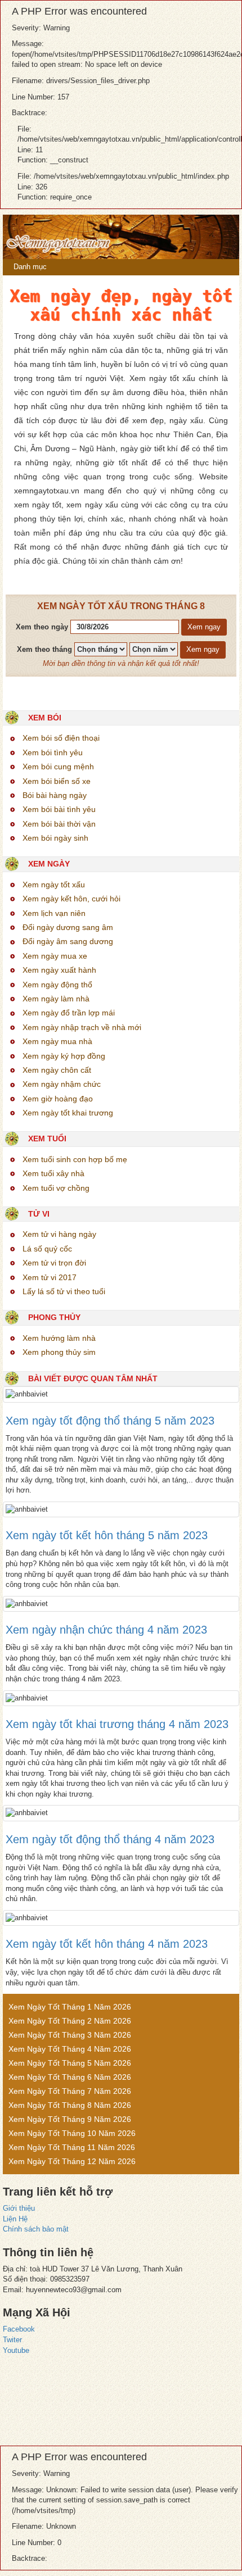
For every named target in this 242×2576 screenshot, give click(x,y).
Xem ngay (204, 627)
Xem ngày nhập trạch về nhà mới (82, 1027)
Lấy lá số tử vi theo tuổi (64, 1291)
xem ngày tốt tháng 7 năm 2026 (70, 2091)
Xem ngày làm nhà (56, 999)
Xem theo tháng (44, 649)
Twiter (12, 2340)
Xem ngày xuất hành (59, 970)
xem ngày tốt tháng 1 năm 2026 (70, 2007)
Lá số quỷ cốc (47, 1249)
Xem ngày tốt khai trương (68, 1113)
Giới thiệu (19, 2208)
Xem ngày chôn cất (57, 1070)
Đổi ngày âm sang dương (68, 941)
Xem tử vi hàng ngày (59, 1234)
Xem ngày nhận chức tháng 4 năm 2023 (106, 1630)
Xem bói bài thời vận (59, 824)
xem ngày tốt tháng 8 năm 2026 (70, 2105)
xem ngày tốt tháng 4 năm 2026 (70, 2049)
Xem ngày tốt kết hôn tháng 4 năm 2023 (107, 1944)
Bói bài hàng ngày (55, 795)
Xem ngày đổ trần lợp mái (69, 1013)
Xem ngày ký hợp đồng (64, 1056)
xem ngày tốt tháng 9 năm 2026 (70, 2119)
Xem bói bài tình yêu (59, 809)
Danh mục (29, 267)
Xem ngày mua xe (55, 956)
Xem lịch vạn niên (54, 913)
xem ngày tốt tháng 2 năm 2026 (70, 2021)
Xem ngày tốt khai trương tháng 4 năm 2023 (117, 1724)
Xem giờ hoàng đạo (58, 1099)
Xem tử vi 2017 (50, 1277)
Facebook (19, 2329)
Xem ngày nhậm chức (62, 1084)
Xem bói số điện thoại (61, 738)
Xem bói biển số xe (57, 781)
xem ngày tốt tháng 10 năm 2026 (72, 2133)
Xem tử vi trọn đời (54, 1263)
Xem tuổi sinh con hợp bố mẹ (75, 1159)
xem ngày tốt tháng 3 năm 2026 (70, 2035)
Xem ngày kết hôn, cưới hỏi (71, 899)
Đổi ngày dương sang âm (68, 927)
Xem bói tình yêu (53, 752)
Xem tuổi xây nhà (53, 1173)
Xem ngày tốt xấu (54, 885)
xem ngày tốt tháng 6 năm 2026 (70, 2077)
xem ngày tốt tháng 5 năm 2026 (70, 2063)
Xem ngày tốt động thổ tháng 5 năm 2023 (110, 1421)
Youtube (16, 2350)
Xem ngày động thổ (57, 985)
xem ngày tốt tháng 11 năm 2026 (72, 2147)
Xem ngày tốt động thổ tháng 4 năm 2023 (110, 1839)
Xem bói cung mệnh (58, 767)
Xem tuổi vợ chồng (56, 1188)
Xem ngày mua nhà (57, 1041)
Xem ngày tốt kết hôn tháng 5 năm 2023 (107, 1535)
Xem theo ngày (42, 627)
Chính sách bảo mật (36, 2229)
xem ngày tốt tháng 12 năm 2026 (72, 2161)
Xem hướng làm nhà (59, 1338)
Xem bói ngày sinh (55, 838)
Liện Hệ (15, 2219)
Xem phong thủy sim (59, 1352)
